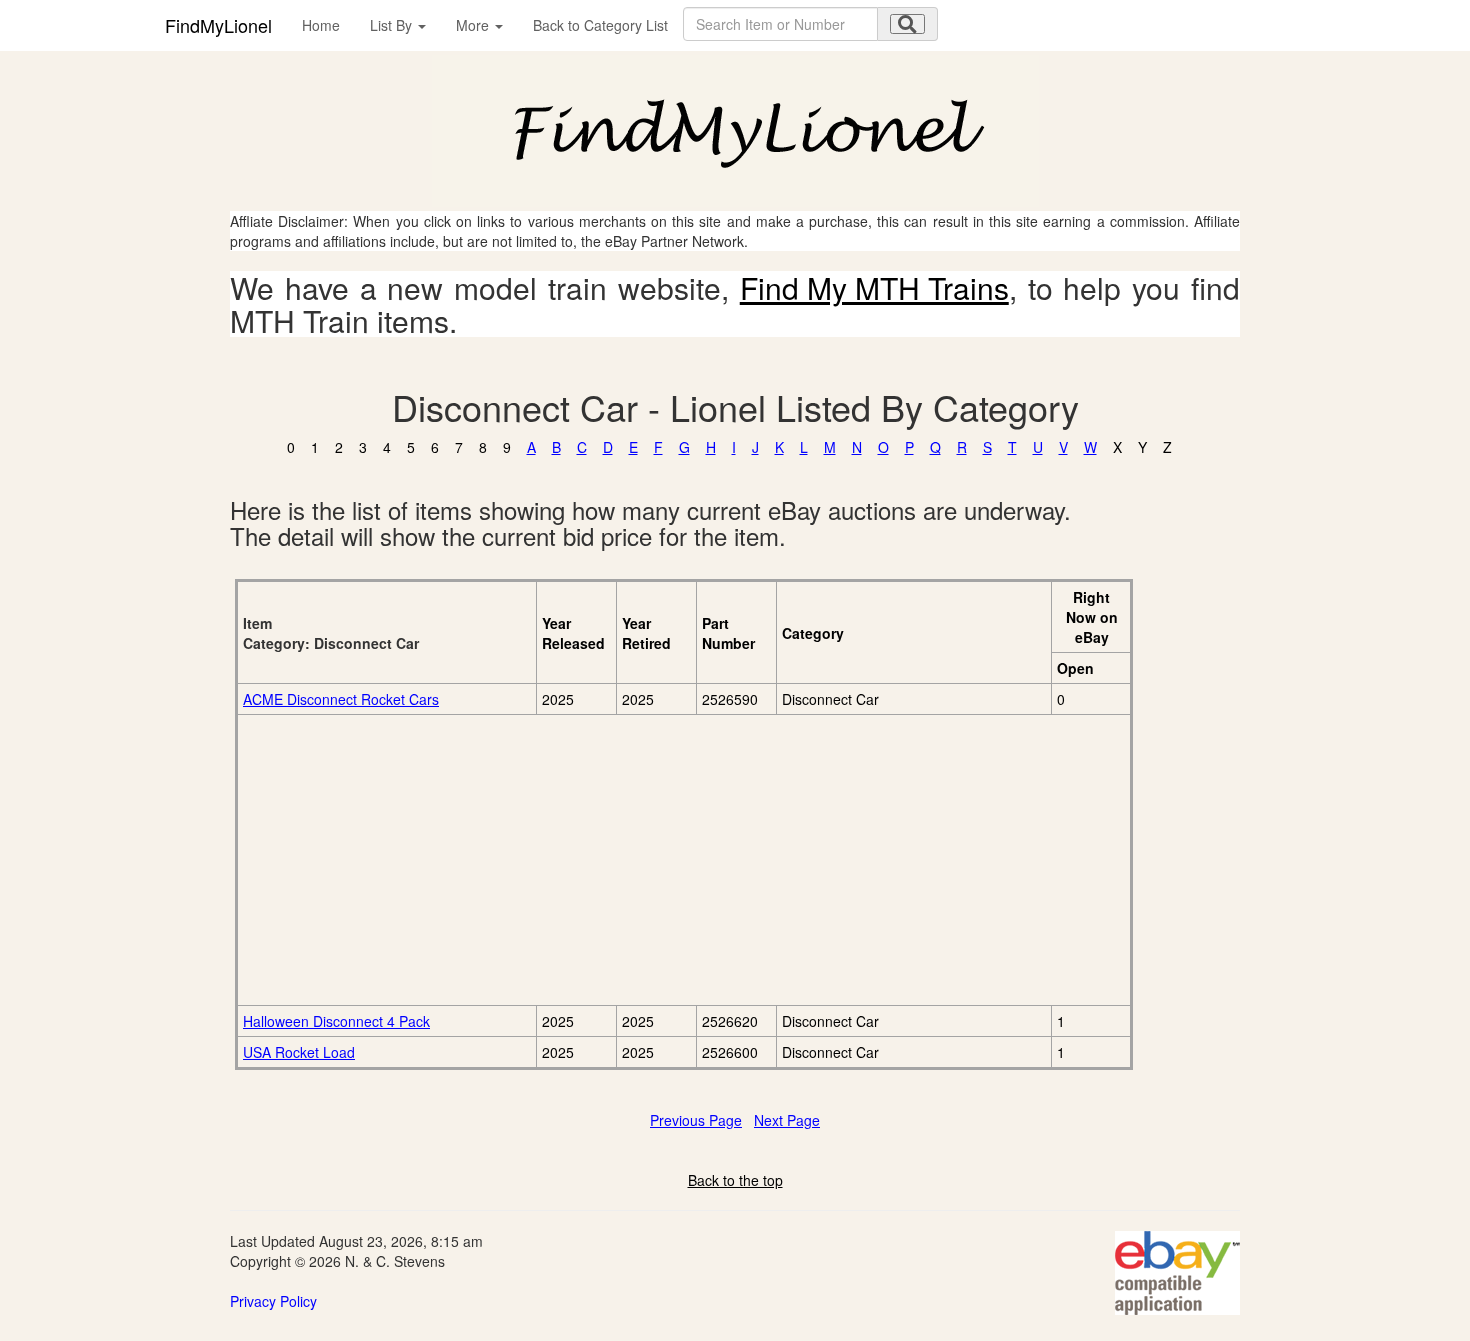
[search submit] (907, 24)
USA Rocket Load (299, 1052)
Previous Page (696, 1120)
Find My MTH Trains (874, 287)
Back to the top (735, 1180)
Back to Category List (600, 25)
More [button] (474, 25)
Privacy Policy (273, 1301)
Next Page (787, 1120)
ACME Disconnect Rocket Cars (341, 699)
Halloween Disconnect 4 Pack (336, 1021)
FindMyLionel (218, 25)
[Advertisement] (467, 860)
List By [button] (393, 25)
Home (321, 25)
